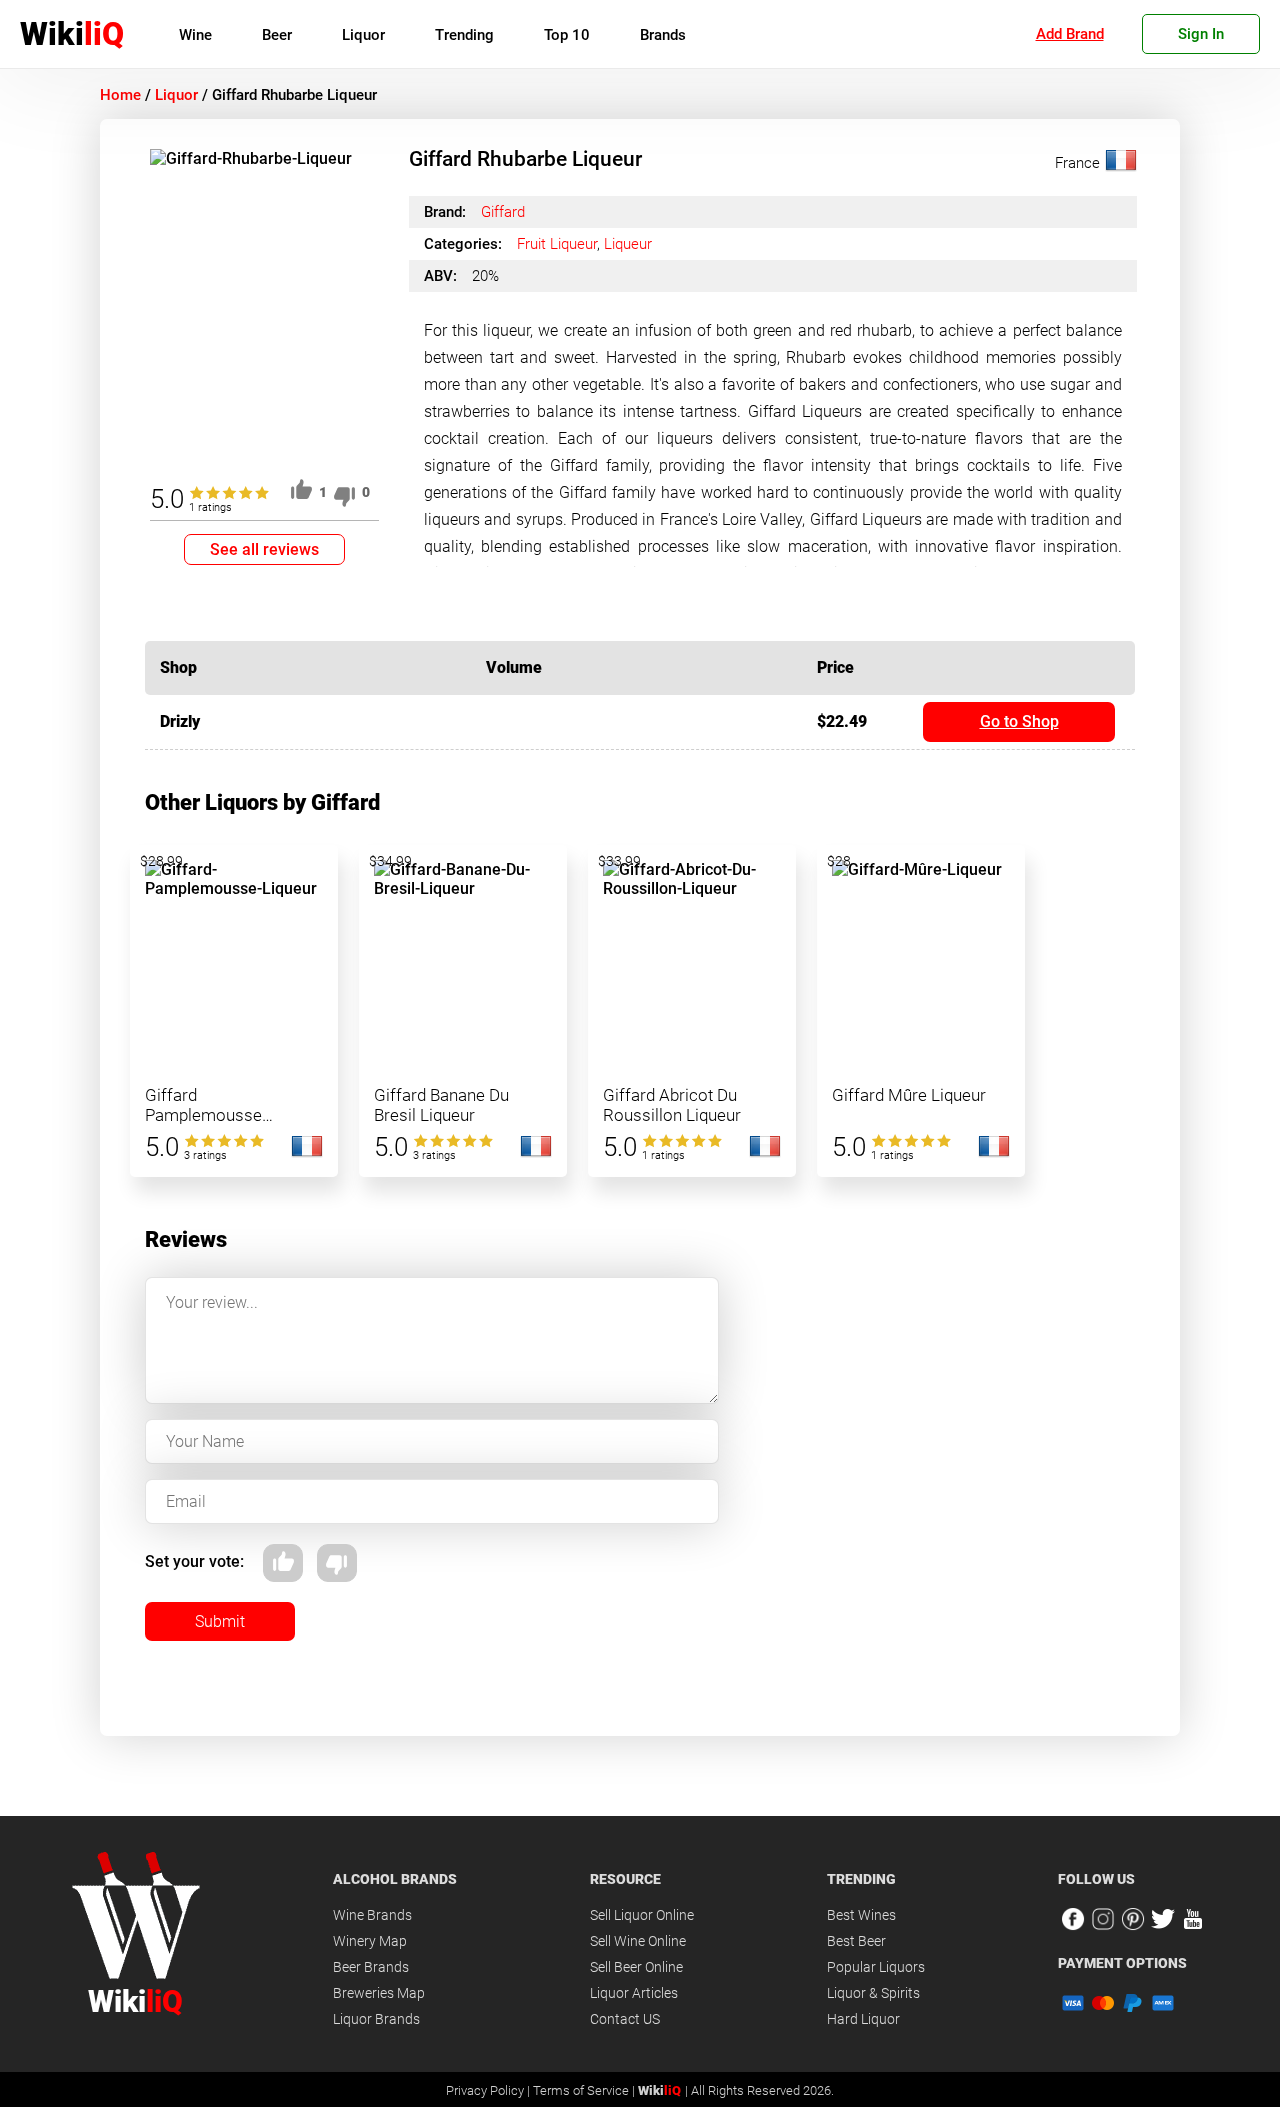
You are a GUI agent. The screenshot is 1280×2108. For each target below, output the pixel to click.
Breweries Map (379, 1993)
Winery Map (370, 1941)
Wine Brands (372, 1915)
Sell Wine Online (638, 1941)
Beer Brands (371, 1967)
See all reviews (264, 549)
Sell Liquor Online (642, 1915)
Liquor (363, 35)
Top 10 (567, 35)
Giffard (503, 212)
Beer (277, 35)
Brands (663, 35)
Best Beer (856, 1941)
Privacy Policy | (489, 2090)
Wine (195, 35)
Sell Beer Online (636, 1967)
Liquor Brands (376, 2019)
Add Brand (1070, 34)
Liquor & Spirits (873, 1993)
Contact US (625, 2019)
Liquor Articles (634, 1993)
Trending (464, 35)
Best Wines (861, 1915)
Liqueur (628, 244)
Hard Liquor (863, 2019)
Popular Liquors (876, 1967)
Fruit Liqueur (557, 244)
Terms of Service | (585, 2090)
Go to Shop (1019, 721)
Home (120, 95)
